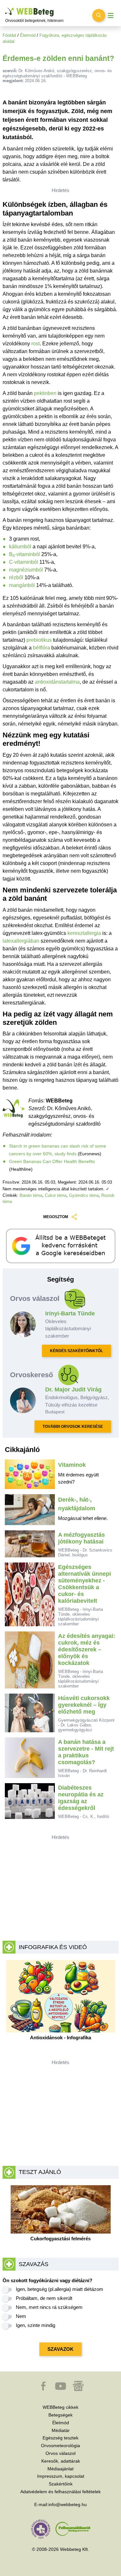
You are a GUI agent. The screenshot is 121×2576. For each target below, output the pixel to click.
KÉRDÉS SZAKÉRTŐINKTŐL (76, 1351)
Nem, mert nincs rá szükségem (49, 2307)
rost (35, 344)
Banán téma (31, 1195)
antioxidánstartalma (57, 682)
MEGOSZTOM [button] (56, 1217)
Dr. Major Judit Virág (73, 1389)
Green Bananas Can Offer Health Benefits (52, 1161)
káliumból (20, 547)
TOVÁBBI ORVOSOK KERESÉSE (73, 1427)
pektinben (45, 393)
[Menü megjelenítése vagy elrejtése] (111, 16)
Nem (21, 2316)
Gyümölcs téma (84, 1195)
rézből (16, 577)
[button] (44, 2389)
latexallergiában (21, 941)
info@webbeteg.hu (68, 2504)
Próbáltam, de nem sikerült (44, 2298)
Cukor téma (56, 1195)
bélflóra (41, 648)
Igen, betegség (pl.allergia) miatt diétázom (60, 2289)
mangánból (22, 585)
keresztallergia (84, 933)
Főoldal (9, 35)
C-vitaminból (24, 562)
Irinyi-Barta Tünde (70, 1313)
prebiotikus (39, 640)
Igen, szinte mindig (35, 2325)
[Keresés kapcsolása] (99, 15)
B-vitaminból (25, 554)
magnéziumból (26, 570)
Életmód (28, 35)
